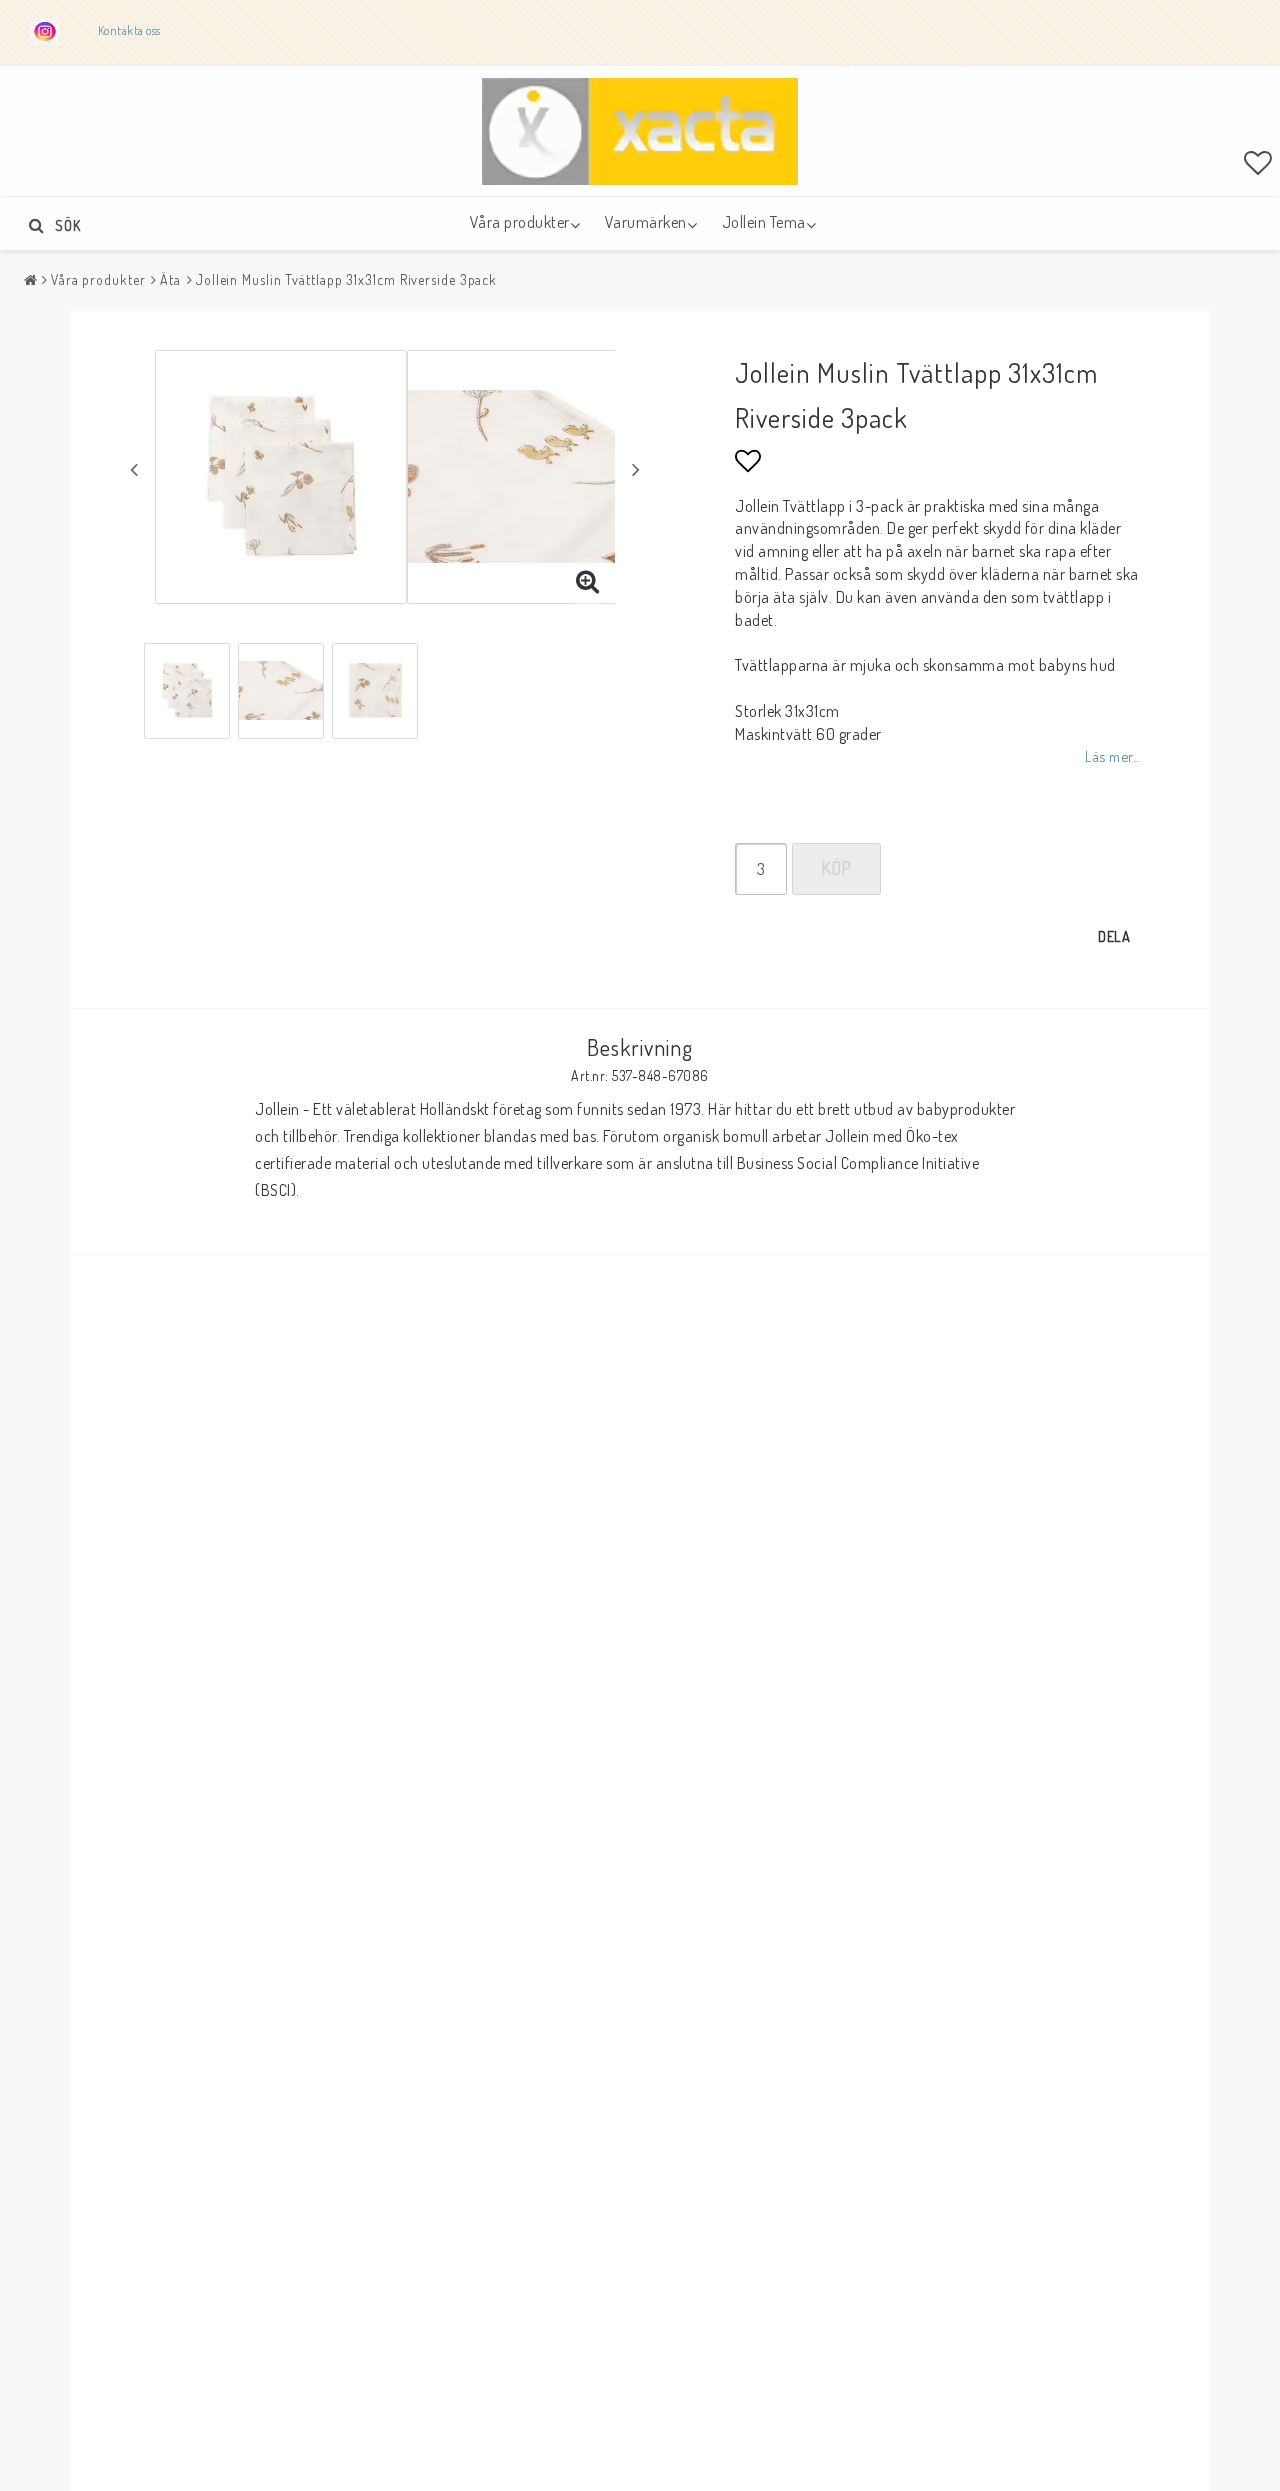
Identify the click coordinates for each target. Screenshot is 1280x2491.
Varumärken (646, 222)
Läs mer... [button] (1112, 756)
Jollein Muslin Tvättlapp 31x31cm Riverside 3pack (346, 279)
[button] (1258, 162)
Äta (170, 279)
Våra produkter (520, 222)
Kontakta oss (131, 30)
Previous (134, 469)
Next (636, 469)
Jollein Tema (764, 222)
